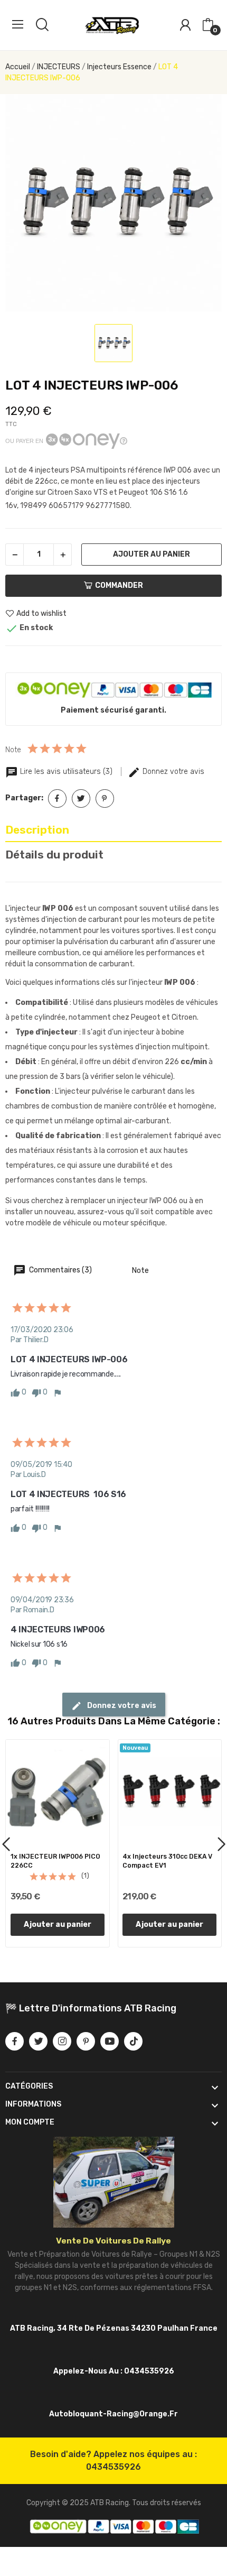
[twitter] (38, 2041)
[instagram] (62, 2041)
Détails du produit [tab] (54, 855)
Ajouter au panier (152, 554)
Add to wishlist (41, 613)
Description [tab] (37, 830)
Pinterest (105, 798)
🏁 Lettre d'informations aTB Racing (91, 2008)
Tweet (81, 798)
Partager (57, 798)
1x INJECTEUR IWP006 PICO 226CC (55, 1861)
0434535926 (113, 2467)
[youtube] (110, 2041)
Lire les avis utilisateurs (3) (66, 772)
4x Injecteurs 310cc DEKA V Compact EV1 (167, 1861)
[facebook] (15, 2041)
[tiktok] (133, 2041)
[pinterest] (86, 2041)
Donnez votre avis (172, 772)
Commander (119, 585)
